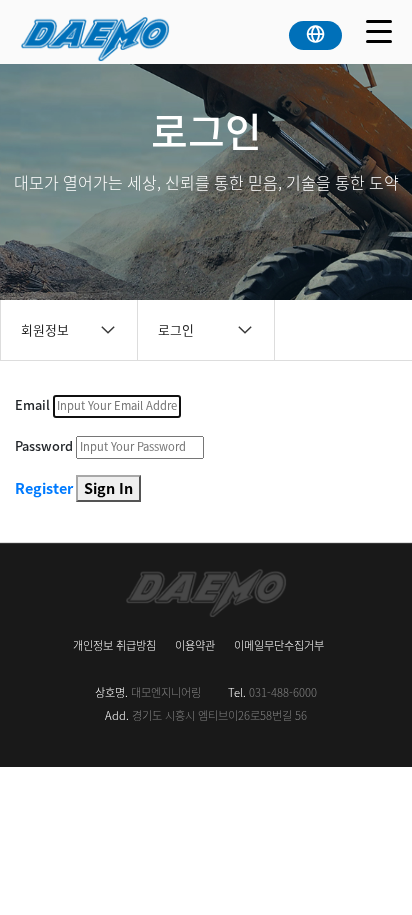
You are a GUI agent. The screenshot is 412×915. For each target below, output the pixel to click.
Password (44, 445)
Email (32, 404)
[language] (315, 30)
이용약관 (195, 645)
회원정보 (45, 329)
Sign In (108, 488)
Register (44, 488)
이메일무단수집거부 (279, 645)
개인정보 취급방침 (114, 645)
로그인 (176, 329)
